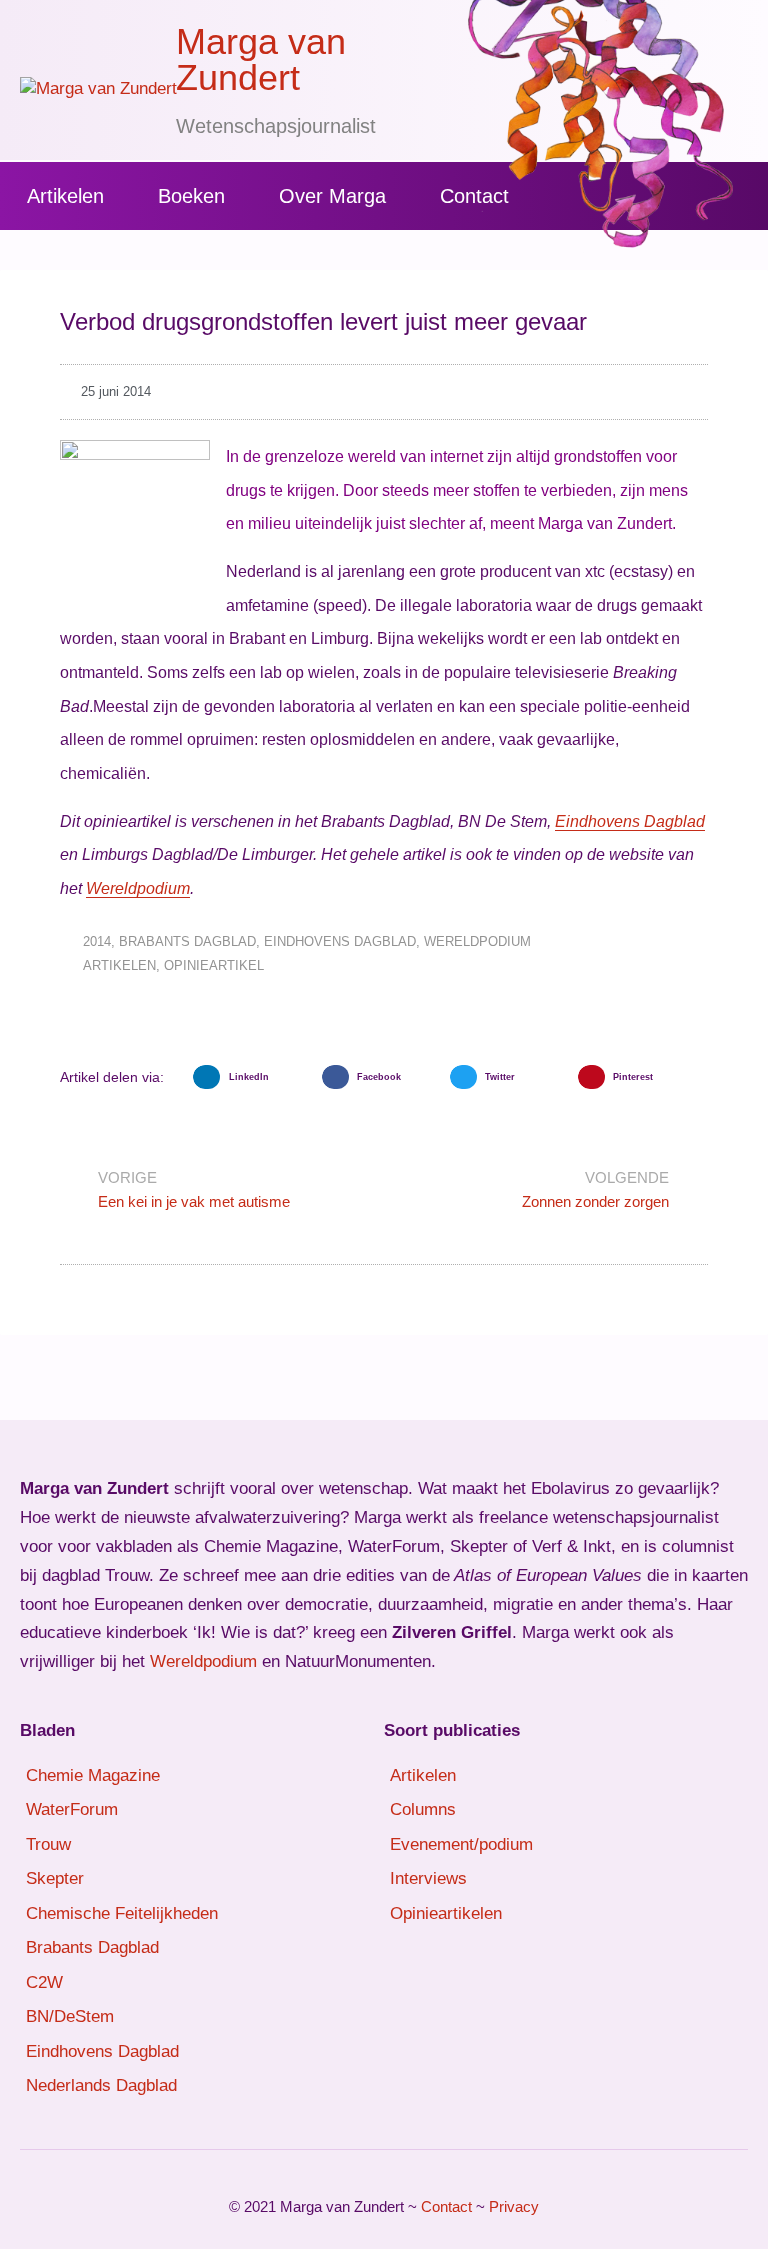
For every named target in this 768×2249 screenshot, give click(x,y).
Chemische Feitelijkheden (122, 1913)
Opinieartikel (214, 965)
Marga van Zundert (261, 59)
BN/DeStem (70, 2016)
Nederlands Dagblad (101, 2085)
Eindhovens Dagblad (630, 821)
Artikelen (65, 196)
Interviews (428, 1878)
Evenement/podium (461, 1844)
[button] (252, 1077)
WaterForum (72, 1809)
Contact (474, 196)
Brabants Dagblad (187, 941)
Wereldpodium (138, 888)
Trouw (48, 1844)
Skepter (55, 1878)
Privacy (514, 2206)
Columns (423, 1809)
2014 (97, 941)
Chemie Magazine (93, 1775)
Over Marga (332, 196)
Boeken (191, 196)
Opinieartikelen (446, 1913)
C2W (44, 1982)
